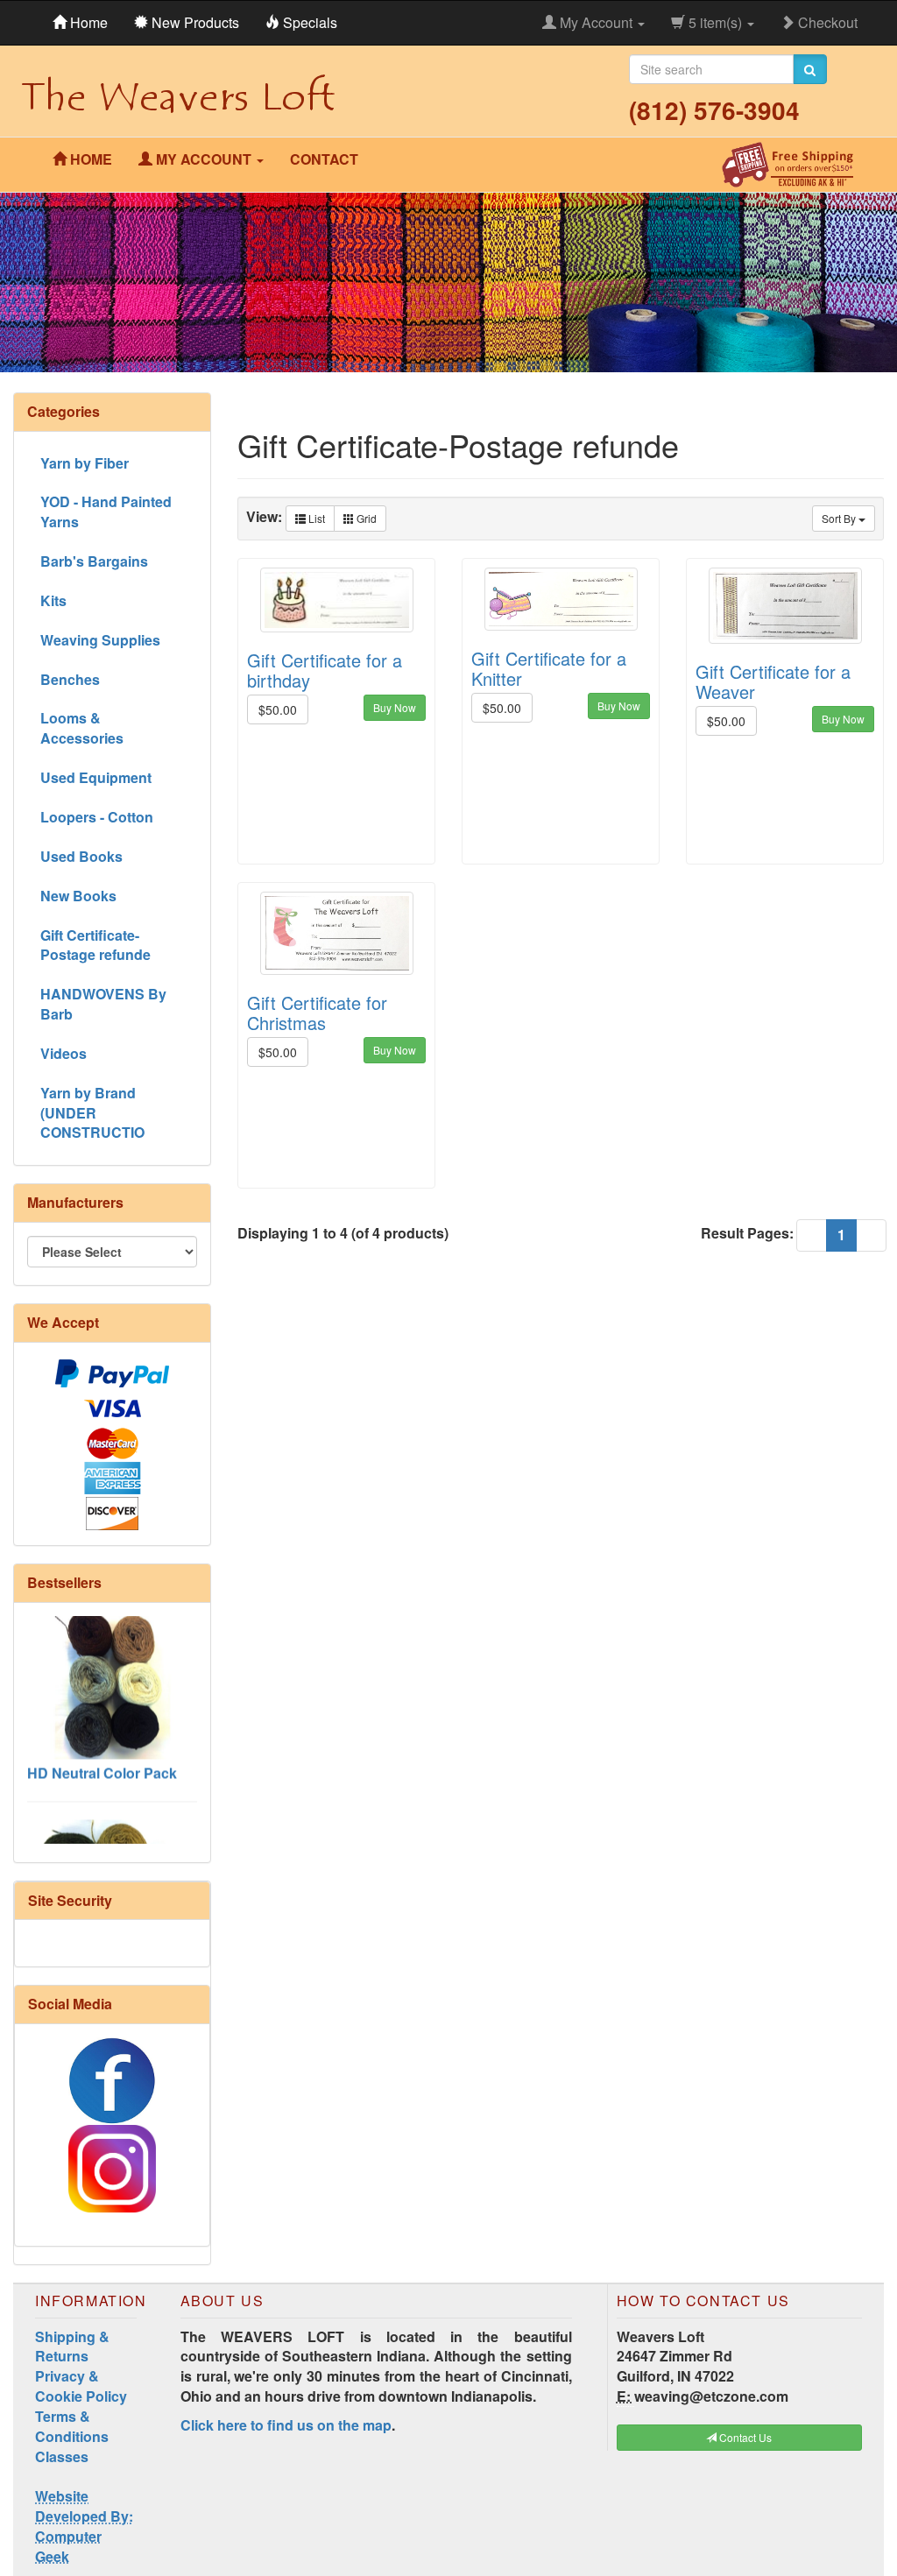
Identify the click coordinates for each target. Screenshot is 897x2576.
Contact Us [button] (744, 2437)
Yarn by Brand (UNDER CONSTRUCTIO (92, 1113)
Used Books (81, 856)
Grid (365, 518)
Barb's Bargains (94, 561)
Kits (53, 600)
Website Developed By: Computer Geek (84, 2526)
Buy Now (395, 707)
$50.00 (278, 709)
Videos (64, 1053)
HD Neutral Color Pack (102, 1749)
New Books (78, 896)
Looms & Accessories (82, 728)
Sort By (840, 518)
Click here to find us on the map (286, 2425)
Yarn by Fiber (85, 463)
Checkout (826, 22)
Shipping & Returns (72, 2347)
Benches (70, 679)
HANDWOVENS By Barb (103, 1004)
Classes (62, 2456)
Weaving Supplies (100, 640)
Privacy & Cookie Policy (81, 2386)
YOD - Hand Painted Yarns (106, 512)
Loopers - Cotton (97, 817)
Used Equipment (96, 777)
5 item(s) (715, 22)
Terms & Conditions (72, 2426)
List (315, 518)
